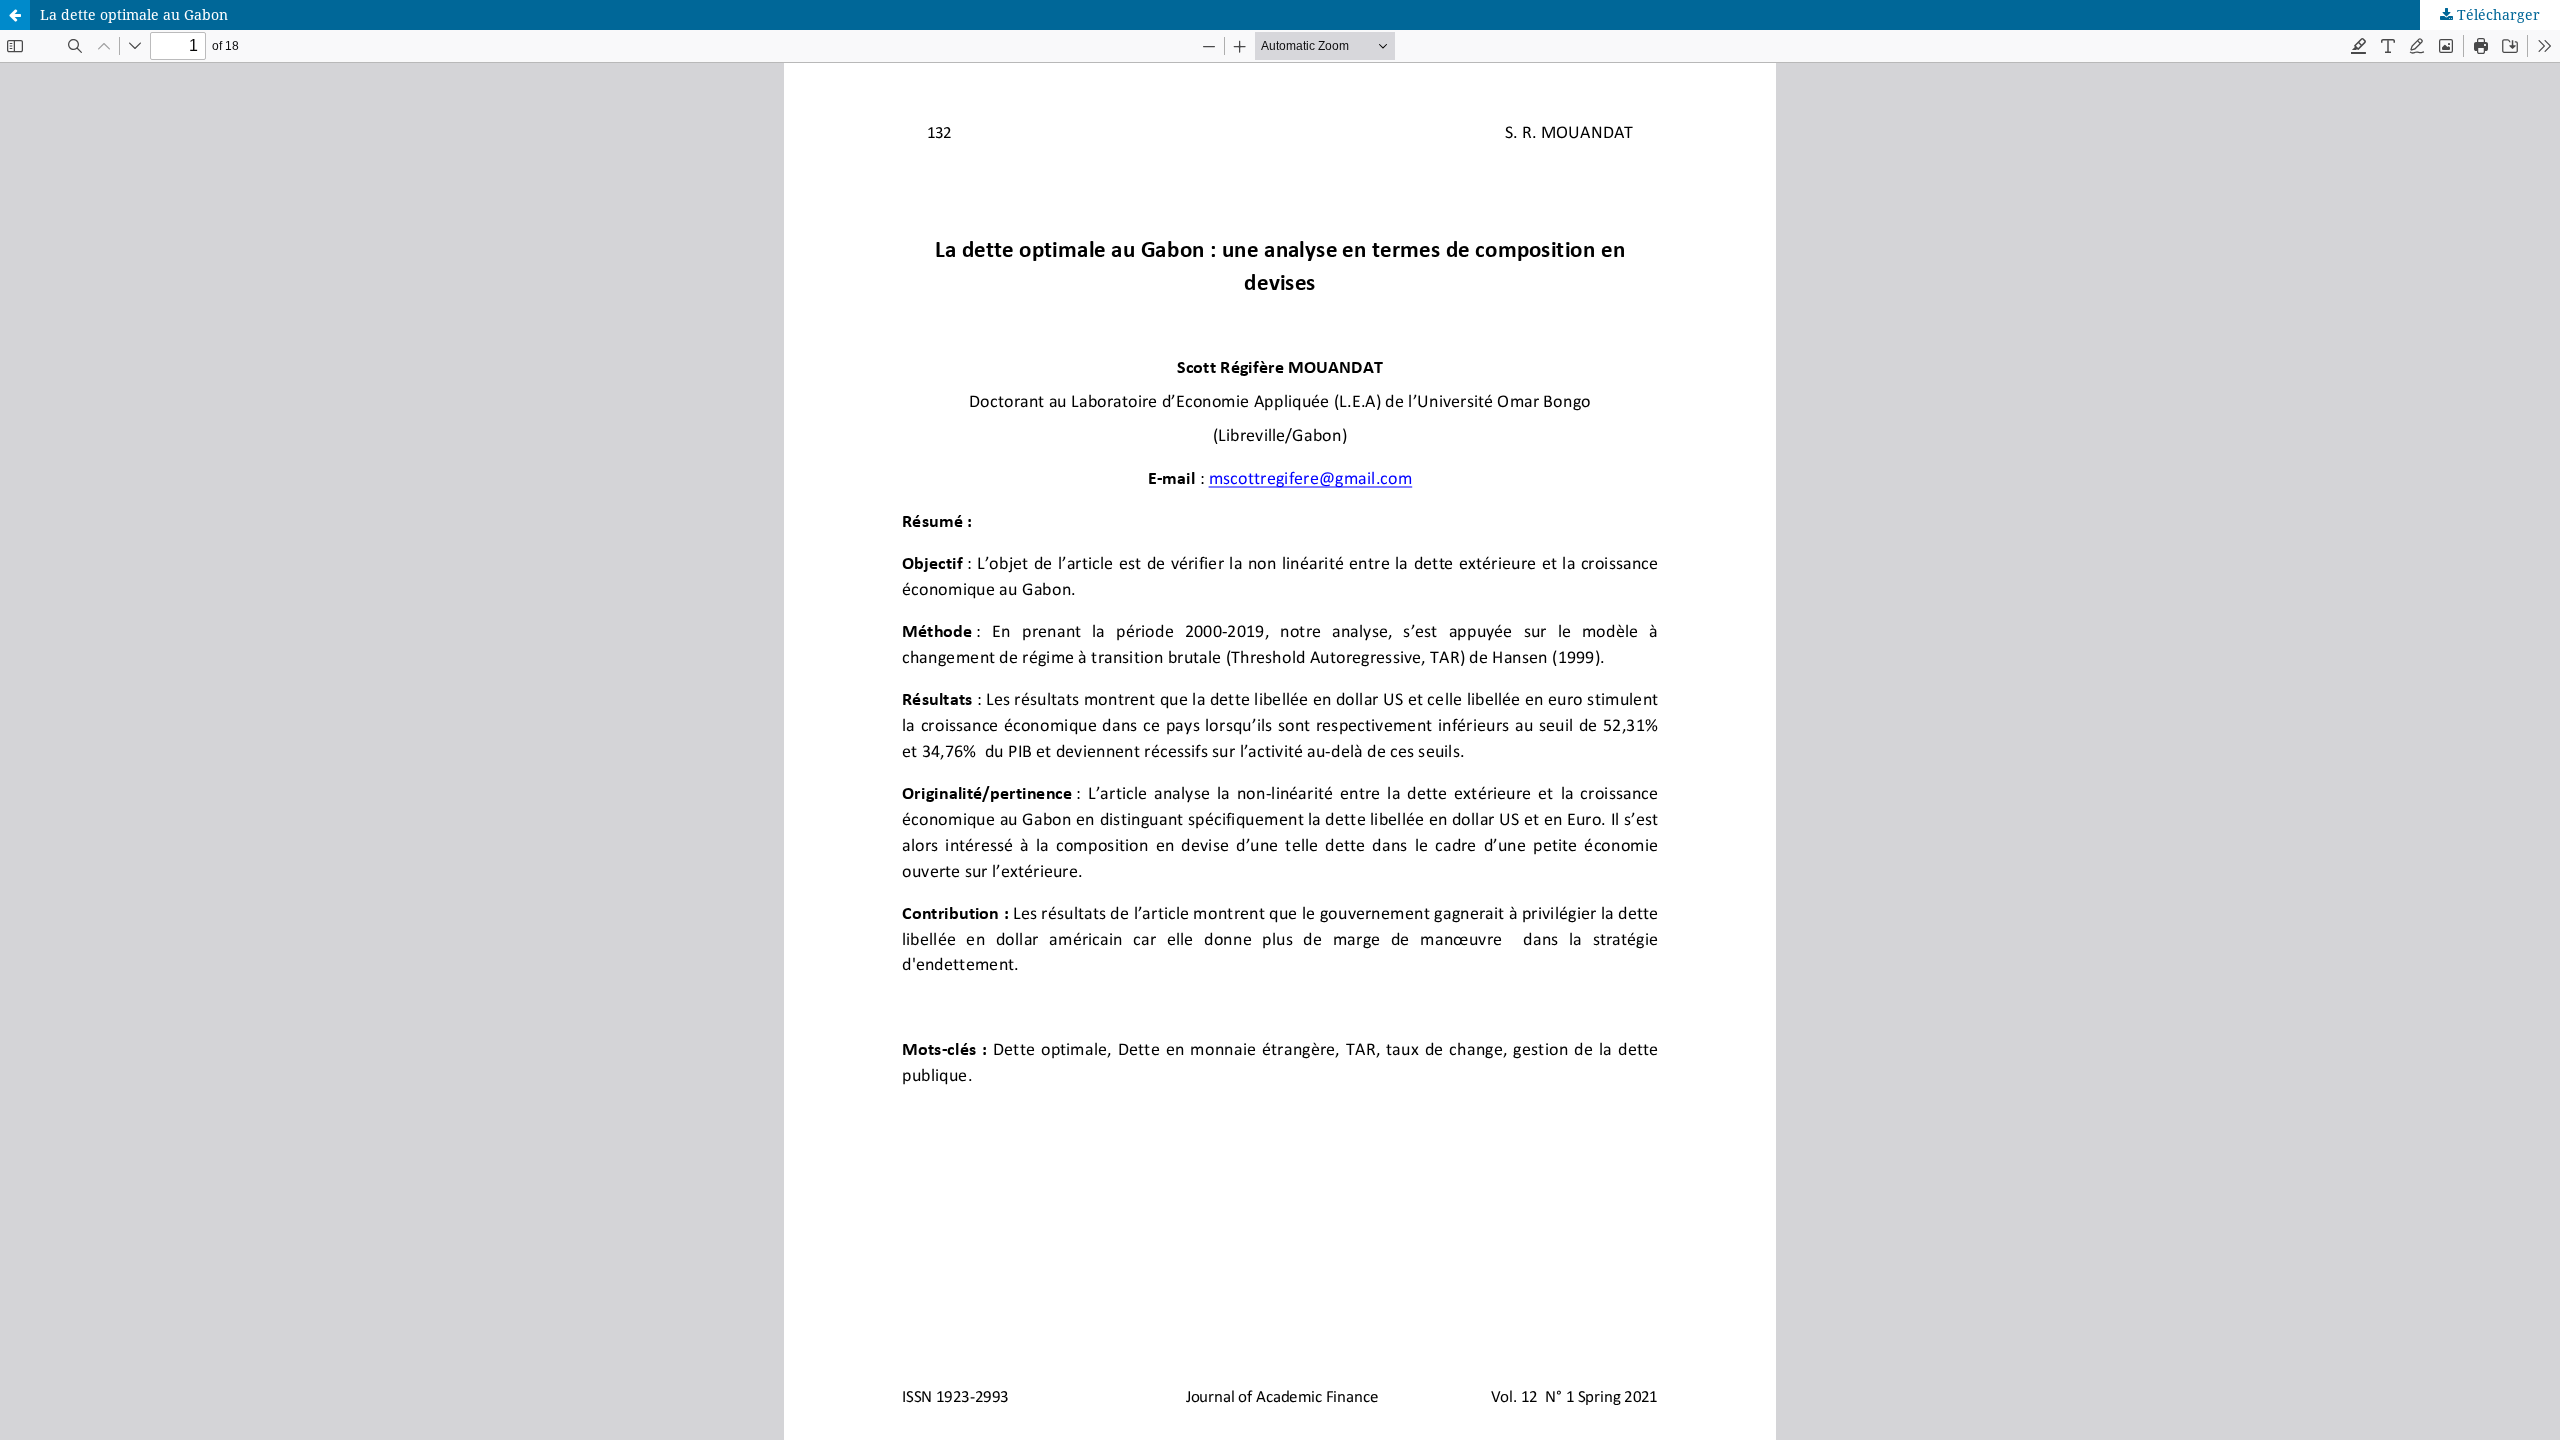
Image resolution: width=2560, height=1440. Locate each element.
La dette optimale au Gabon (134, 14)
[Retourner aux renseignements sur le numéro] (15, 15)
